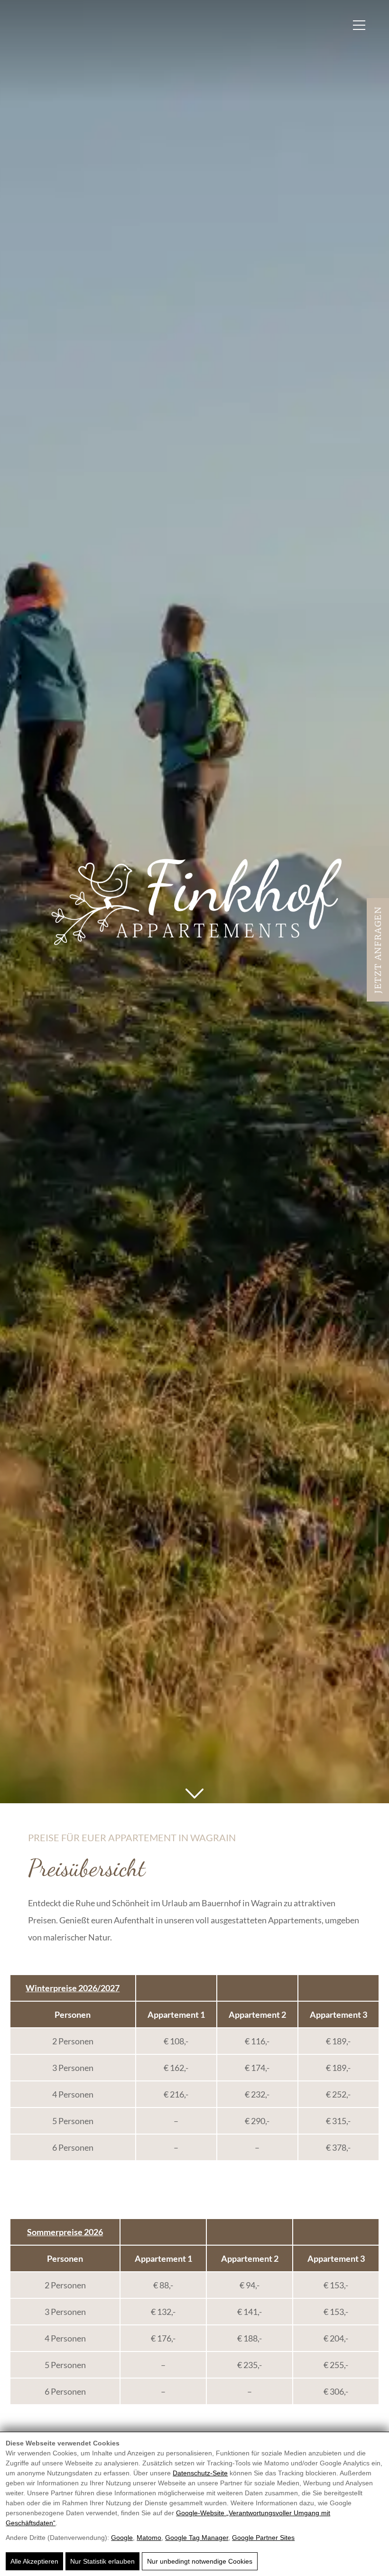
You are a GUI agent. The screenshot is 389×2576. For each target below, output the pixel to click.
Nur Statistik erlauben (102, 2561)
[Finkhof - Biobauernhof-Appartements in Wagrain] (195, 901)
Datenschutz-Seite (200, 2473)
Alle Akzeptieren (34, 2561)
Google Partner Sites (263, 2538)
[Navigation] (359, 25)
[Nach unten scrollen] (194, 1794)
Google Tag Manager (197, 2538)
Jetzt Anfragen (378, 950)
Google (122, 2538)
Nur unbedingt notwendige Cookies (200, 2561)
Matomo (149, 2538)
